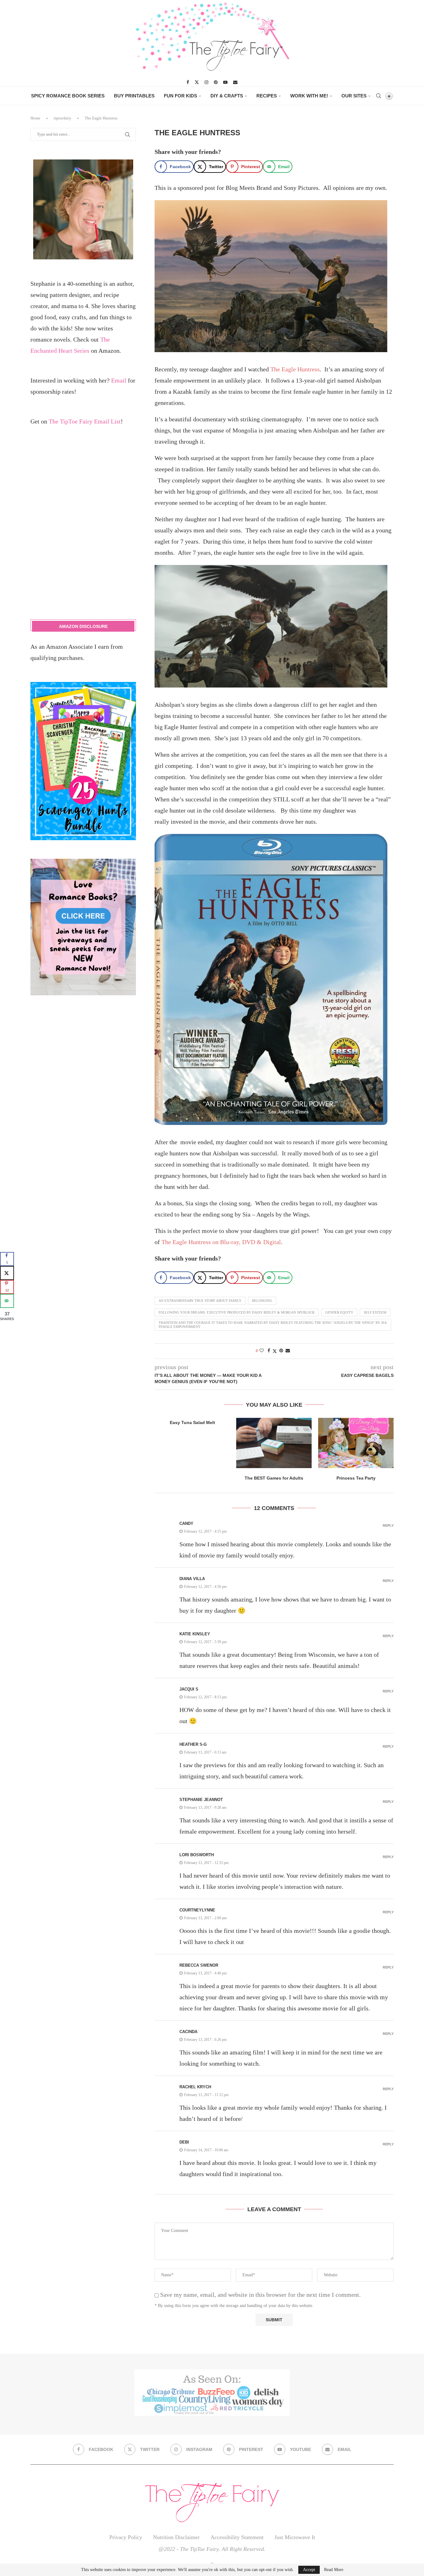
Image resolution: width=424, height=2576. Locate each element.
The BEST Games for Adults (274, 1478)
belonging (262, 1301)
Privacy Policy (126, 2537)
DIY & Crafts (227, 96)
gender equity (339, 1312)
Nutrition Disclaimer (176, 2537)
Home (35, 118)
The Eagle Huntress (295, 369)
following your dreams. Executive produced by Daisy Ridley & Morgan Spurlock (237, 1312)
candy (186, 1523)
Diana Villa (192, 1579)
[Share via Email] (288, 1351)
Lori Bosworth (197, 1855)
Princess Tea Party (356, 1478)
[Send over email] (7, 1301)
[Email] (235, 82)
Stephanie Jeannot (201, 1800)
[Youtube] (225, 82)
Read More (334, 2570)
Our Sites (354, 96)
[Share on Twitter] (275, 1351)
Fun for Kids (180, 96)
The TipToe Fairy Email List (85, 421)
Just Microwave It (295, 2537)
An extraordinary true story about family (200, 1301)
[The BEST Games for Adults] (274, 1443)
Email (119, 380)
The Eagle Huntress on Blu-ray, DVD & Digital (221, 1242)
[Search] (378, 96)
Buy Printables (134, 96)
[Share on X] (7, 1273)
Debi (184, 2142)
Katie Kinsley (195, 1634)
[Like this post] (262, 1351)
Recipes (267, 96)
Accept (309, 2570)
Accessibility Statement (237, 2537)
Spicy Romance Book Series (68, 96)
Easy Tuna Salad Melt (192, 1422)
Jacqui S (189, 1689)
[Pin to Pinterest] (281, 1351)
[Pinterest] (216, 82)
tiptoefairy (63, 118)
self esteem (375, 1312)
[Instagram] (206, 82)
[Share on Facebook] (269, 1351)
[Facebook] (188, 82)
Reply (388, 1526)
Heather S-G (193, 1744)
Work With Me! (309, 96)
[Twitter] (197, 82)
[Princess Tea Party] (356, 1443)
